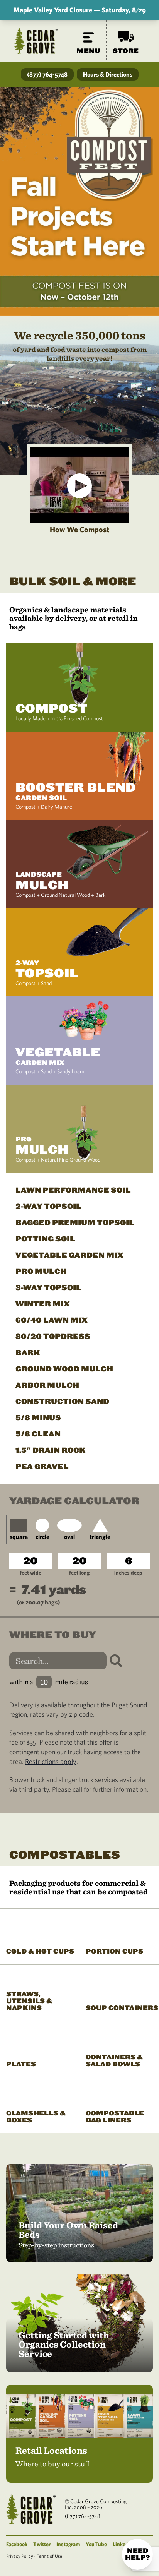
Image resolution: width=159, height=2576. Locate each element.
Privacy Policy (20, 2556)
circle (42, 1537)
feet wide (30, 1573)
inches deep (128, 1573)
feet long (79, 1573)
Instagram (68, 2544)
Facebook (17, 2544)
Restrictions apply (51, 1761)
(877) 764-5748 (47, 74)
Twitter (42, 2544)
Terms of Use (49, 2556)
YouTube (96, 2544)
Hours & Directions (108, 74)
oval (69, 1537)
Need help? (137, 2554)
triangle (100, 1537)
